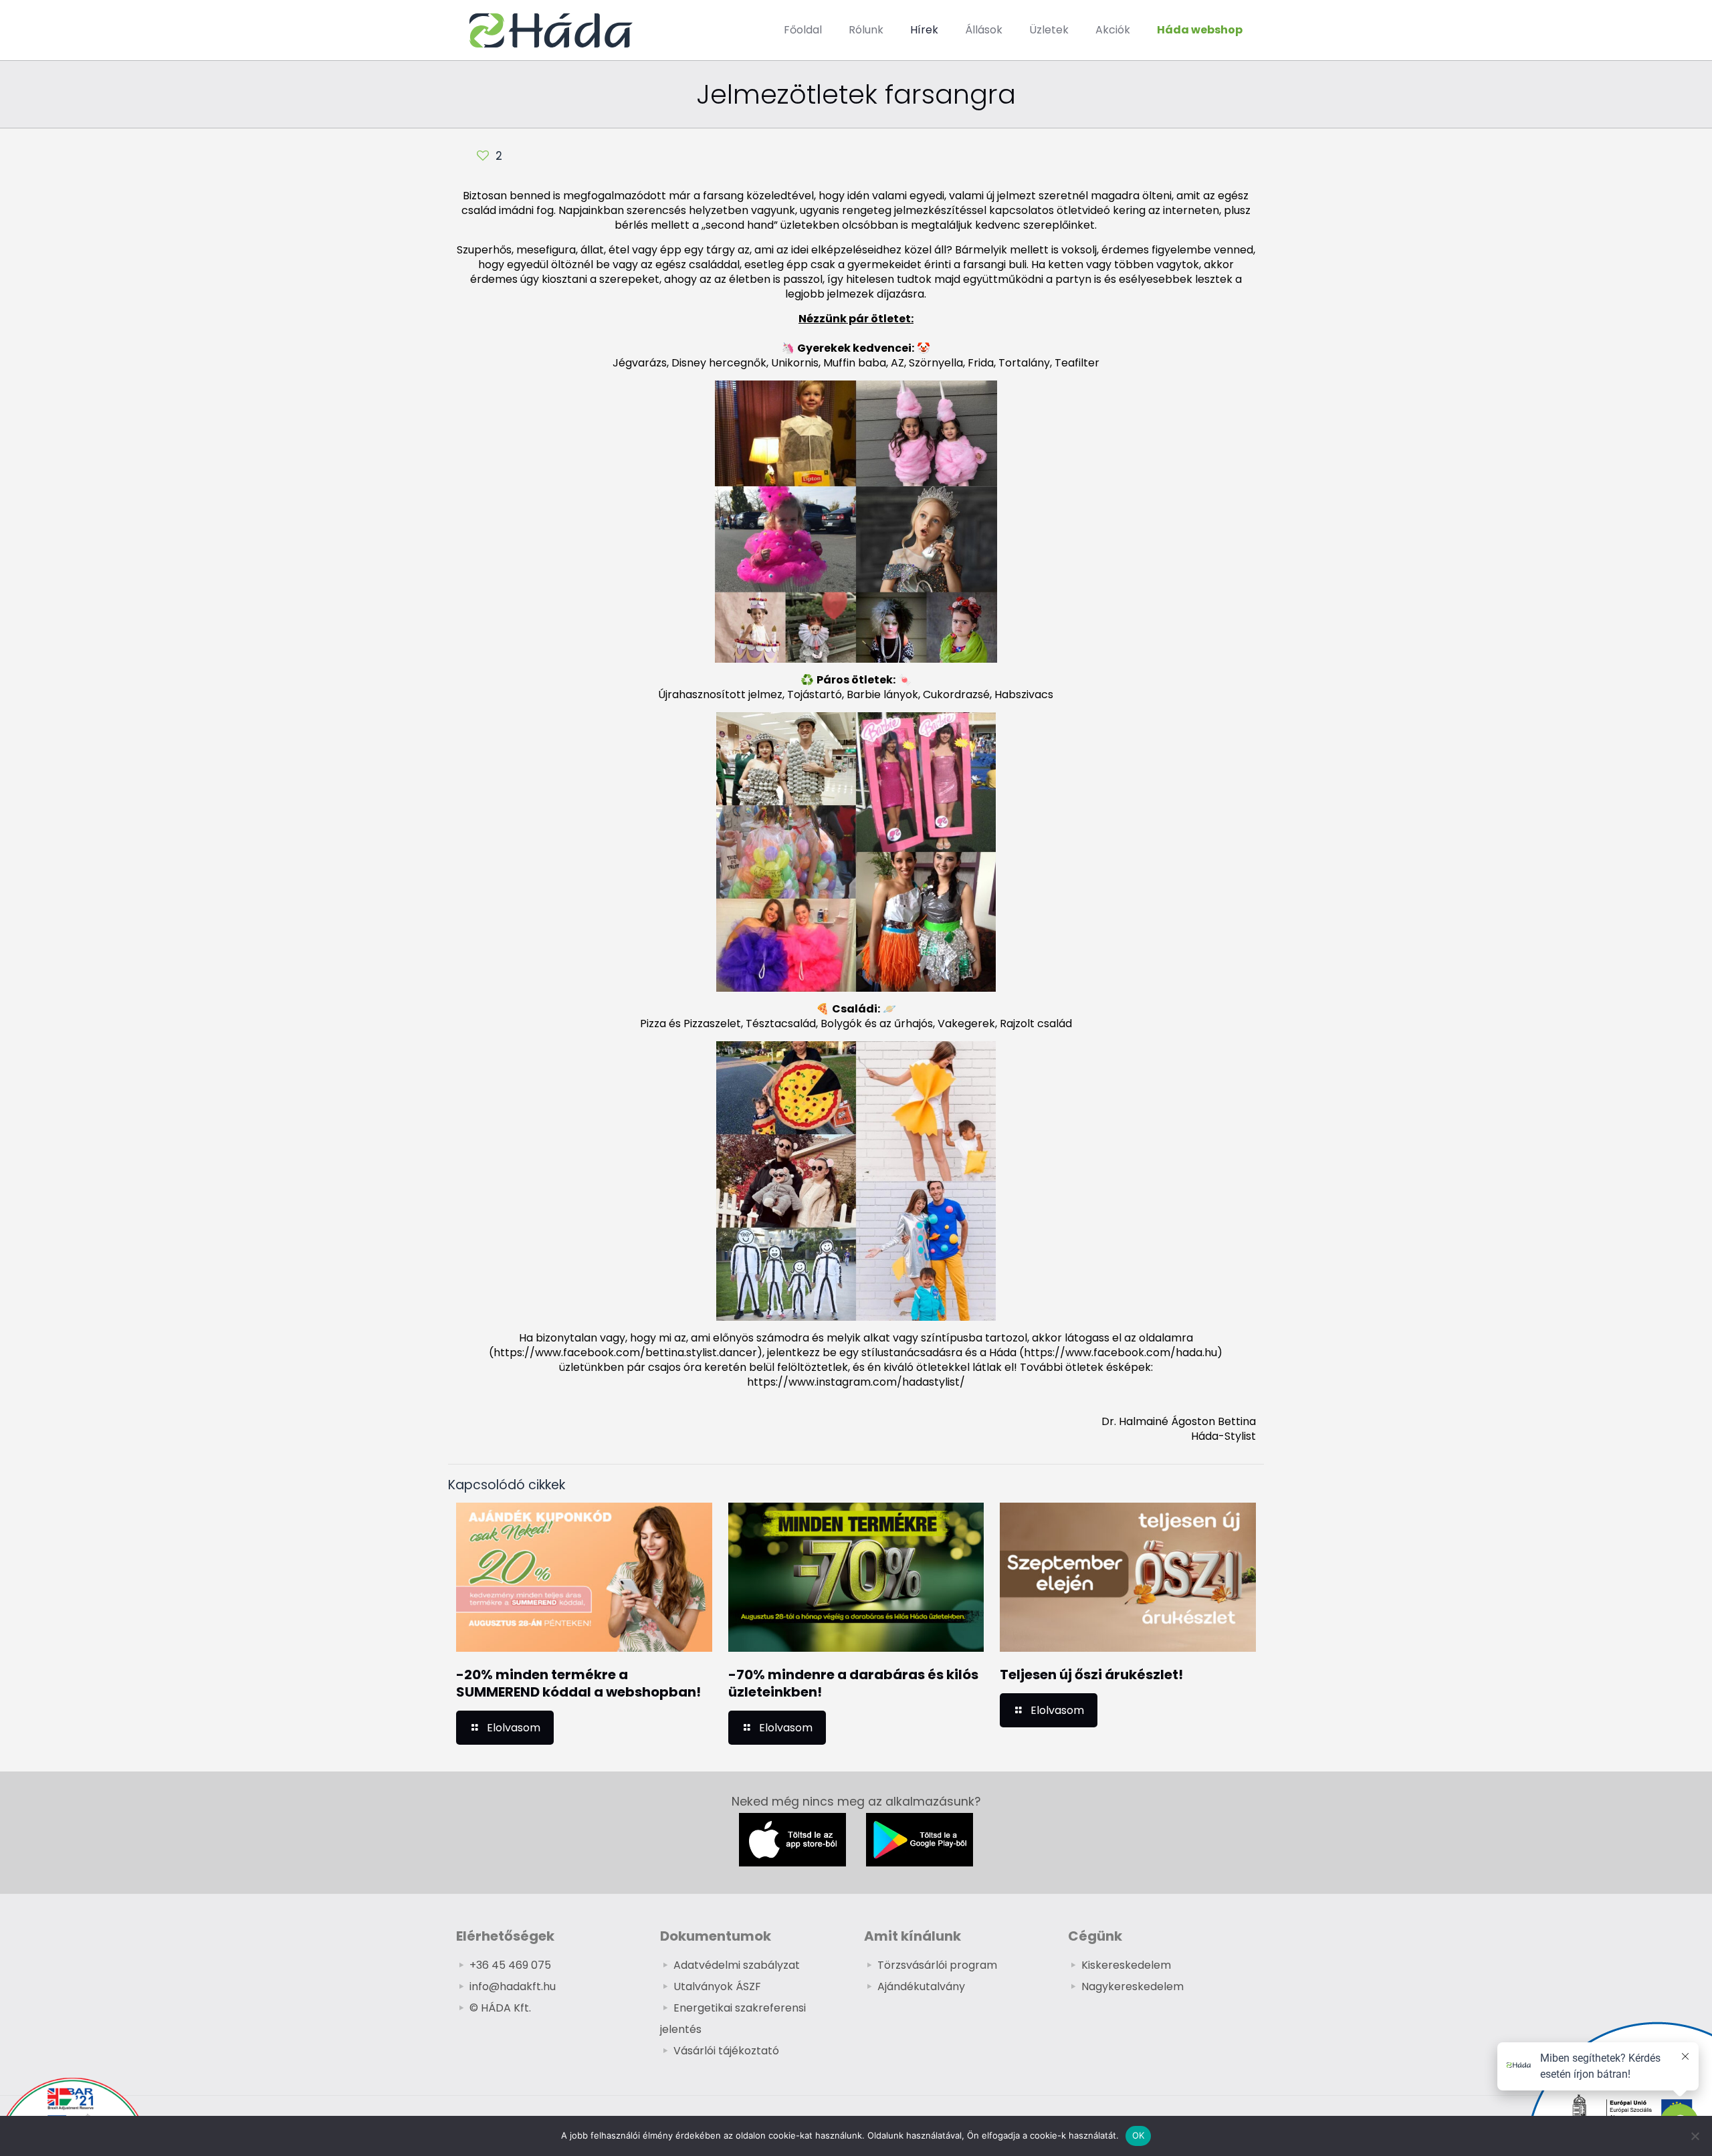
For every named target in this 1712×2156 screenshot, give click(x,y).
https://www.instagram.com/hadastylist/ (856, 1382)
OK (1139, 2135)
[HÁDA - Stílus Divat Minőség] (551, 30)
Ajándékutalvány (921, 1986)
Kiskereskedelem (1126, 1965)
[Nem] (1695, 2136)
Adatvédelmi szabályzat (737, 1965)
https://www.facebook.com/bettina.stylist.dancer (625, 1353)
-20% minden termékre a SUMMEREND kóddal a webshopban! (578, 1683)
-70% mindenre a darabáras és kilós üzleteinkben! (853, 1683)
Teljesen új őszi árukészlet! (1091, 1675)
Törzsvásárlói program (937, 1965)
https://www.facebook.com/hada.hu (1120, 1353)
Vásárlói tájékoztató (726, 2051)
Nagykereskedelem (1133, 1986)
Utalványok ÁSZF (717, 1986)
